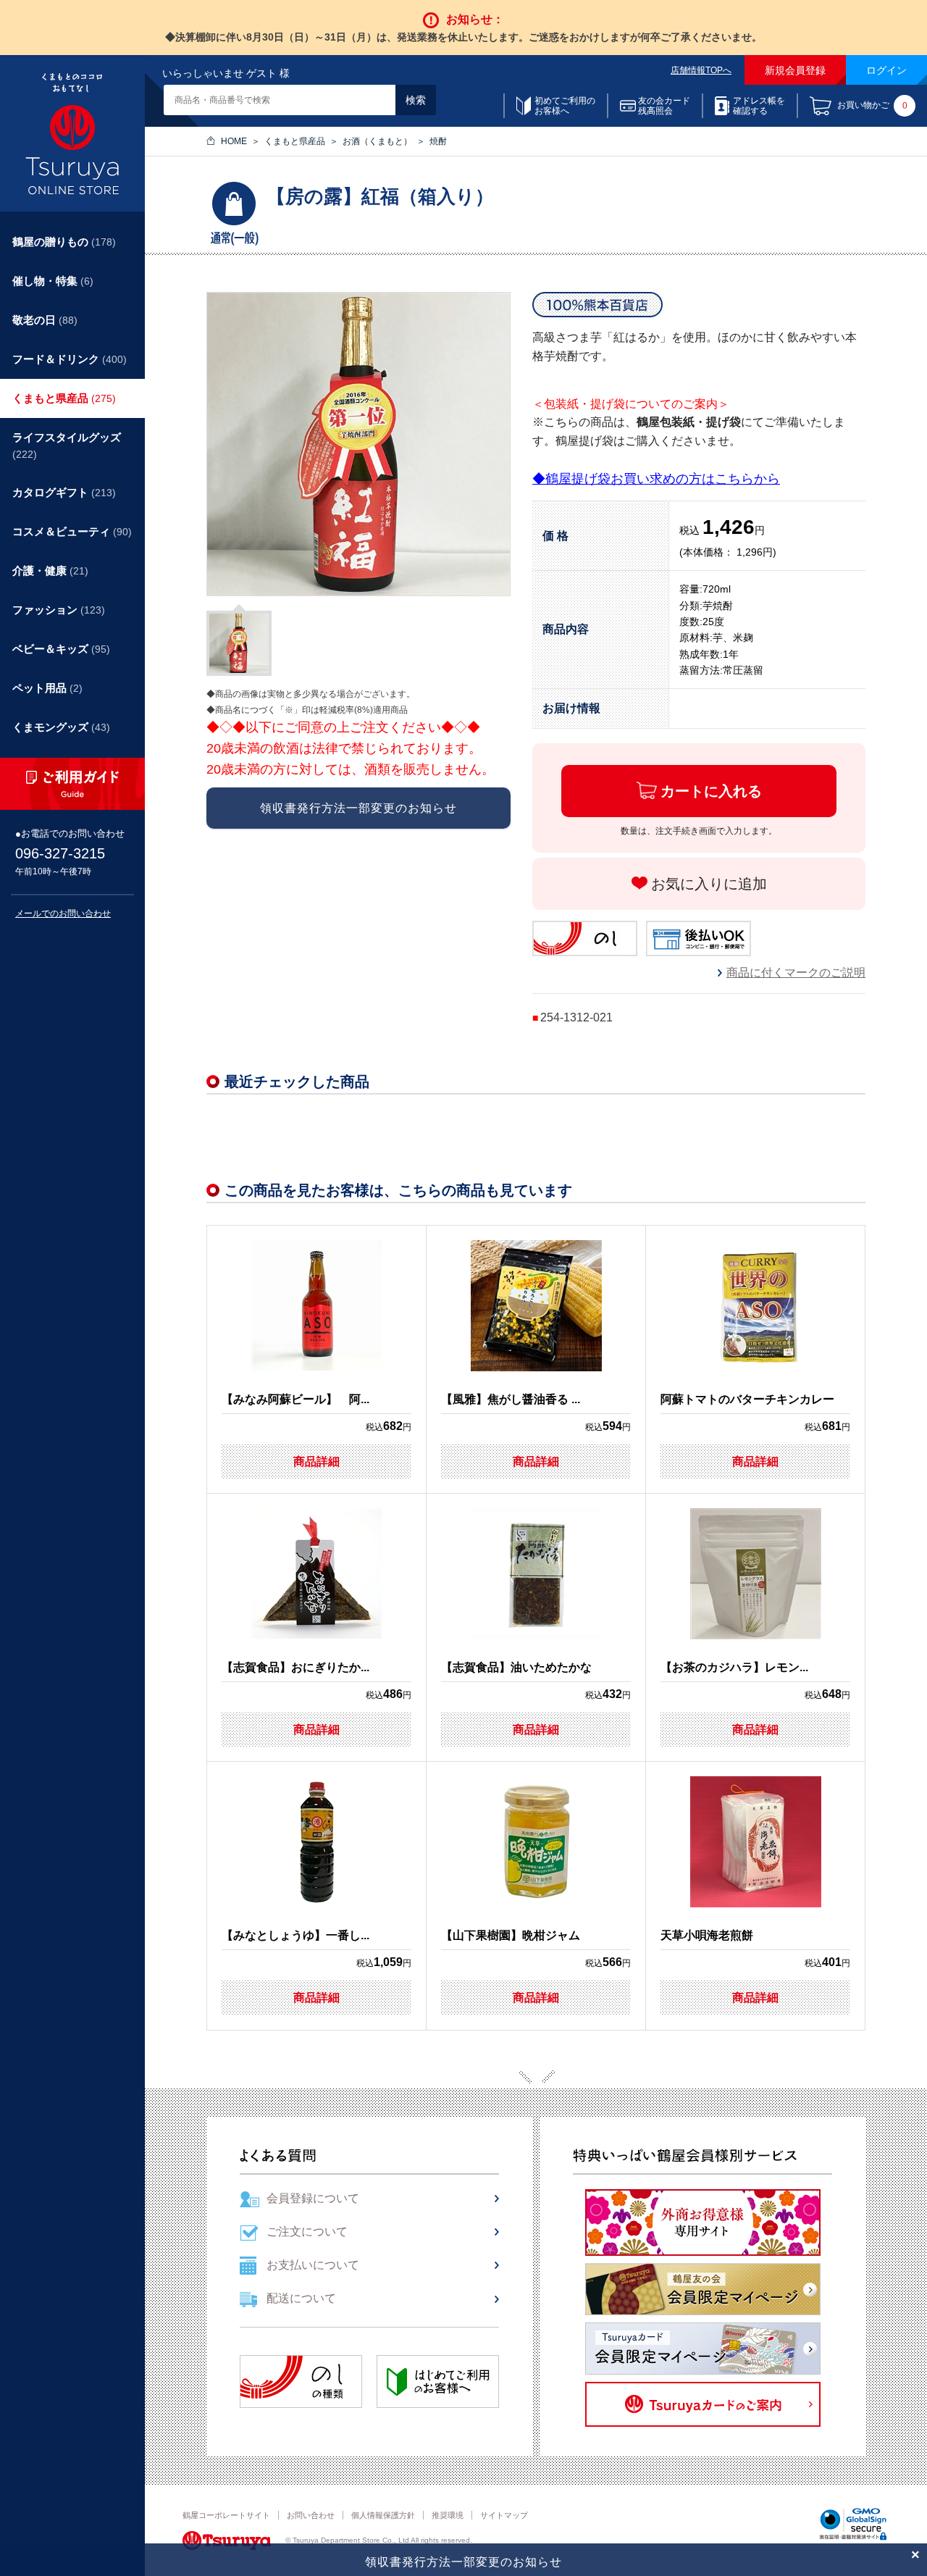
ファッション (59, 610)
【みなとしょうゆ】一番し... (295, 1935)
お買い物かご (872, 106)
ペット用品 (47, 688)
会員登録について (313, 2198)
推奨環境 (448, 2515)
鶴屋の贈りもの (64, 242)
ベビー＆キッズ (61, 649)
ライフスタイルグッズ (67, 446)
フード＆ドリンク (70, 359)
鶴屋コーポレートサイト (226, 2515)
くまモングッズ (61, 727)
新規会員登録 (795, 70)
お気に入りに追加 (709, 884)
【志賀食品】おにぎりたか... (295, 1667)
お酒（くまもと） (377, 141)
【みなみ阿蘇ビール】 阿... (295, 1399)
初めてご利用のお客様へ (565, 106)
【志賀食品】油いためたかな (516, 1667)
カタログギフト (64, 492)
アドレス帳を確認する (759, 106)
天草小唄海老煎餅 (707, 1935)
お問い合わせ (311, 2515)
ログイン (886, 70)
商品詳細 (316, 1461)
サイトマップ (504, 2515)
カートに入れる (711, 791)
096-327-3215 (60, 853)
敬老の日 (45, 320)
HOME (234, 141)
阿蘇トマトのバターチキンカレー (747, 1399)
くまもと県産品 (295, 141)
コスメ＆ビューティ (72, 531)
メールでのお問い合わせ (63, 913)
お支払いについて (313, 2265)
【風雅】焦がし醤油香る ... (511, 1399)
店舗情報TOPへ (701, 70)
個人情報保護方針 (383, 2515)
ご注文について (307, 2232)
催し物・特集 (53, 281)
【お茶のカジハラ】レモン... (734, 1667)
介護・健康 (50, 570)
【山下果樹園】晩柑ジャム (511, 1935)
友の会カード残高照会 (664, 106)
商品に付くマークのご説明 (796, 973)
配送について (301, 2298)
